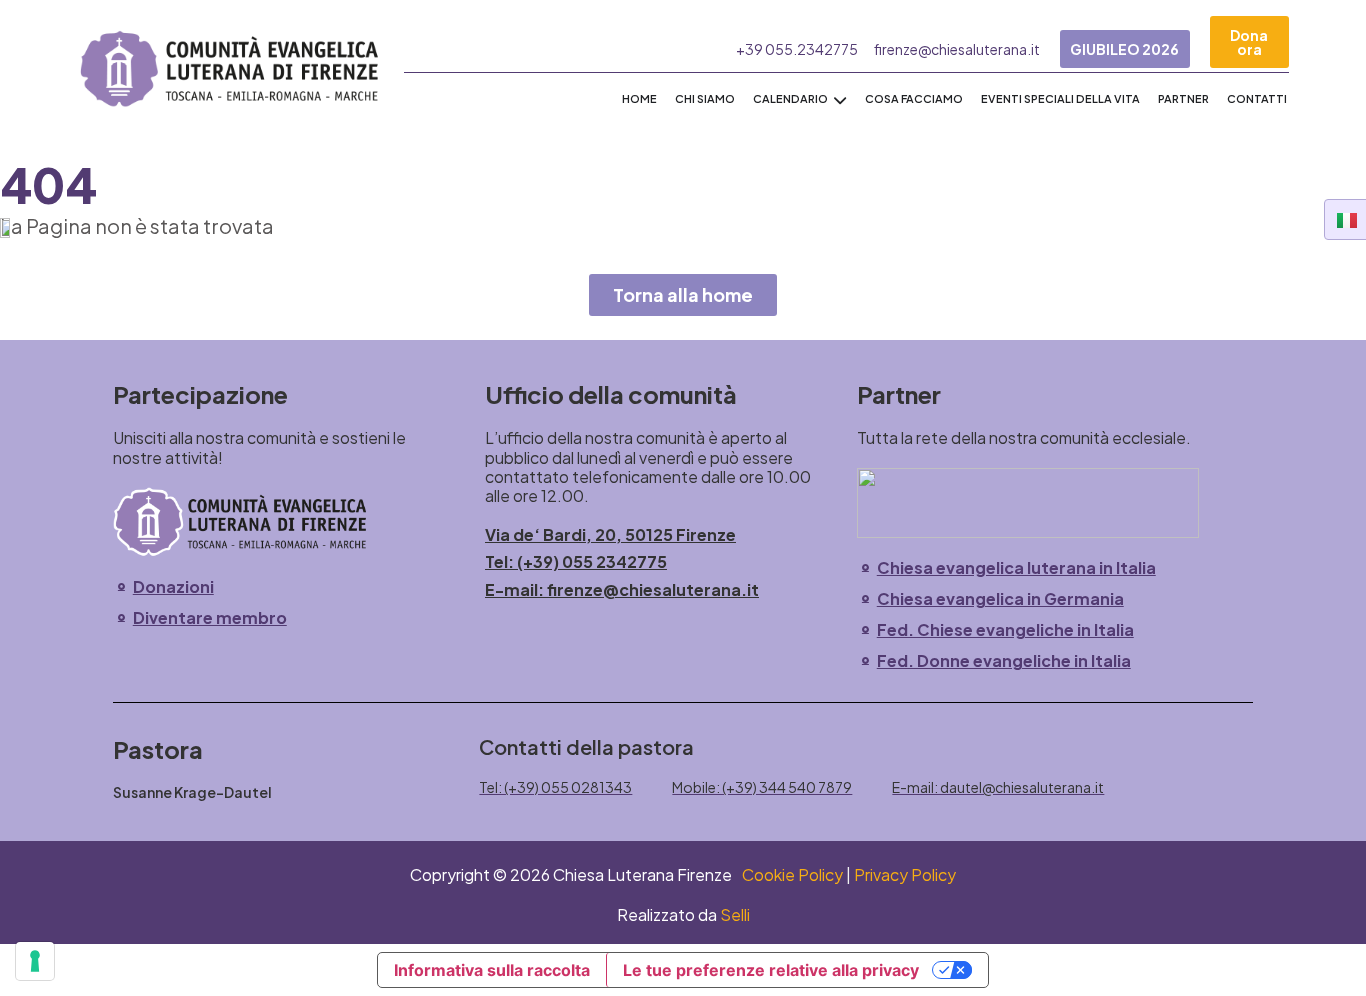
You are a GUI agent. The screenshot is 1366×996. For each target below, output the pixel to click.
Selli (735, 914)
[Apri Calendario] (840, 99)
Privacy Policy (905, 874)
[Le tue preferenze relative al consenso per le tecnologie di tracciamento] (35, 961)
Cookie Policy (792, 874)
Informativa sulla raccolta (492, 970)
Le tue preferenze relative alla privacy (771, 970)
